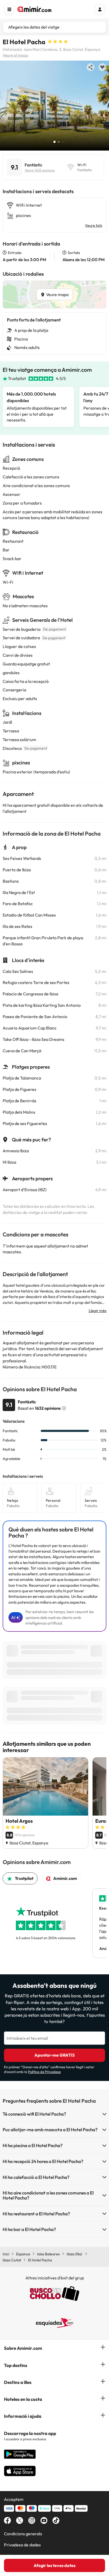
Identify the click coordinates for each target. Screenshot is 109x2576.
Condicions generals (23, 2534)
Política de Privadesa (44, 2072)
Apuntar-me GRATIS (54, 2055)
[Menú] (9, 9)
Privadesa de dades (22, 2545)
